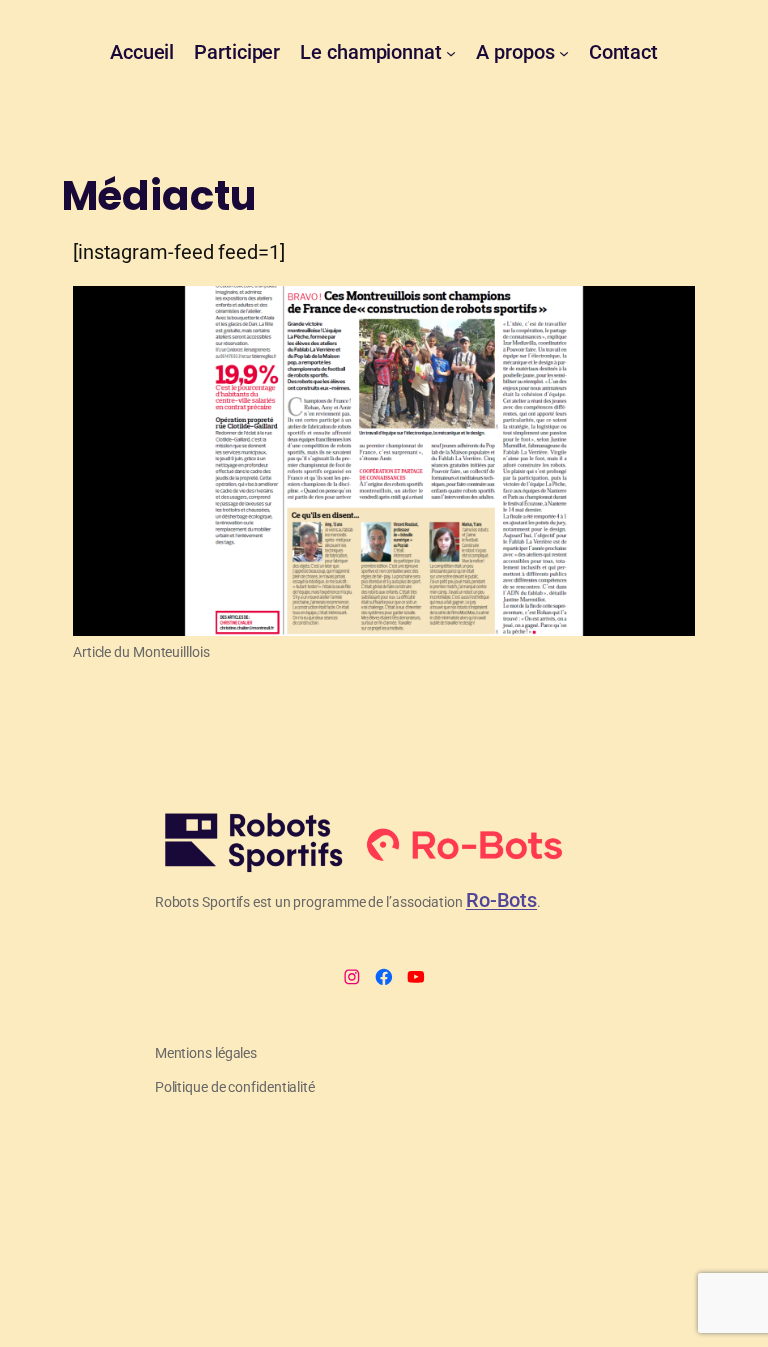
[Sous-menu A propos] (564, 53)
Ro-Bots (501, 900)
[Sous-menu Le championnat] (451, 53)
